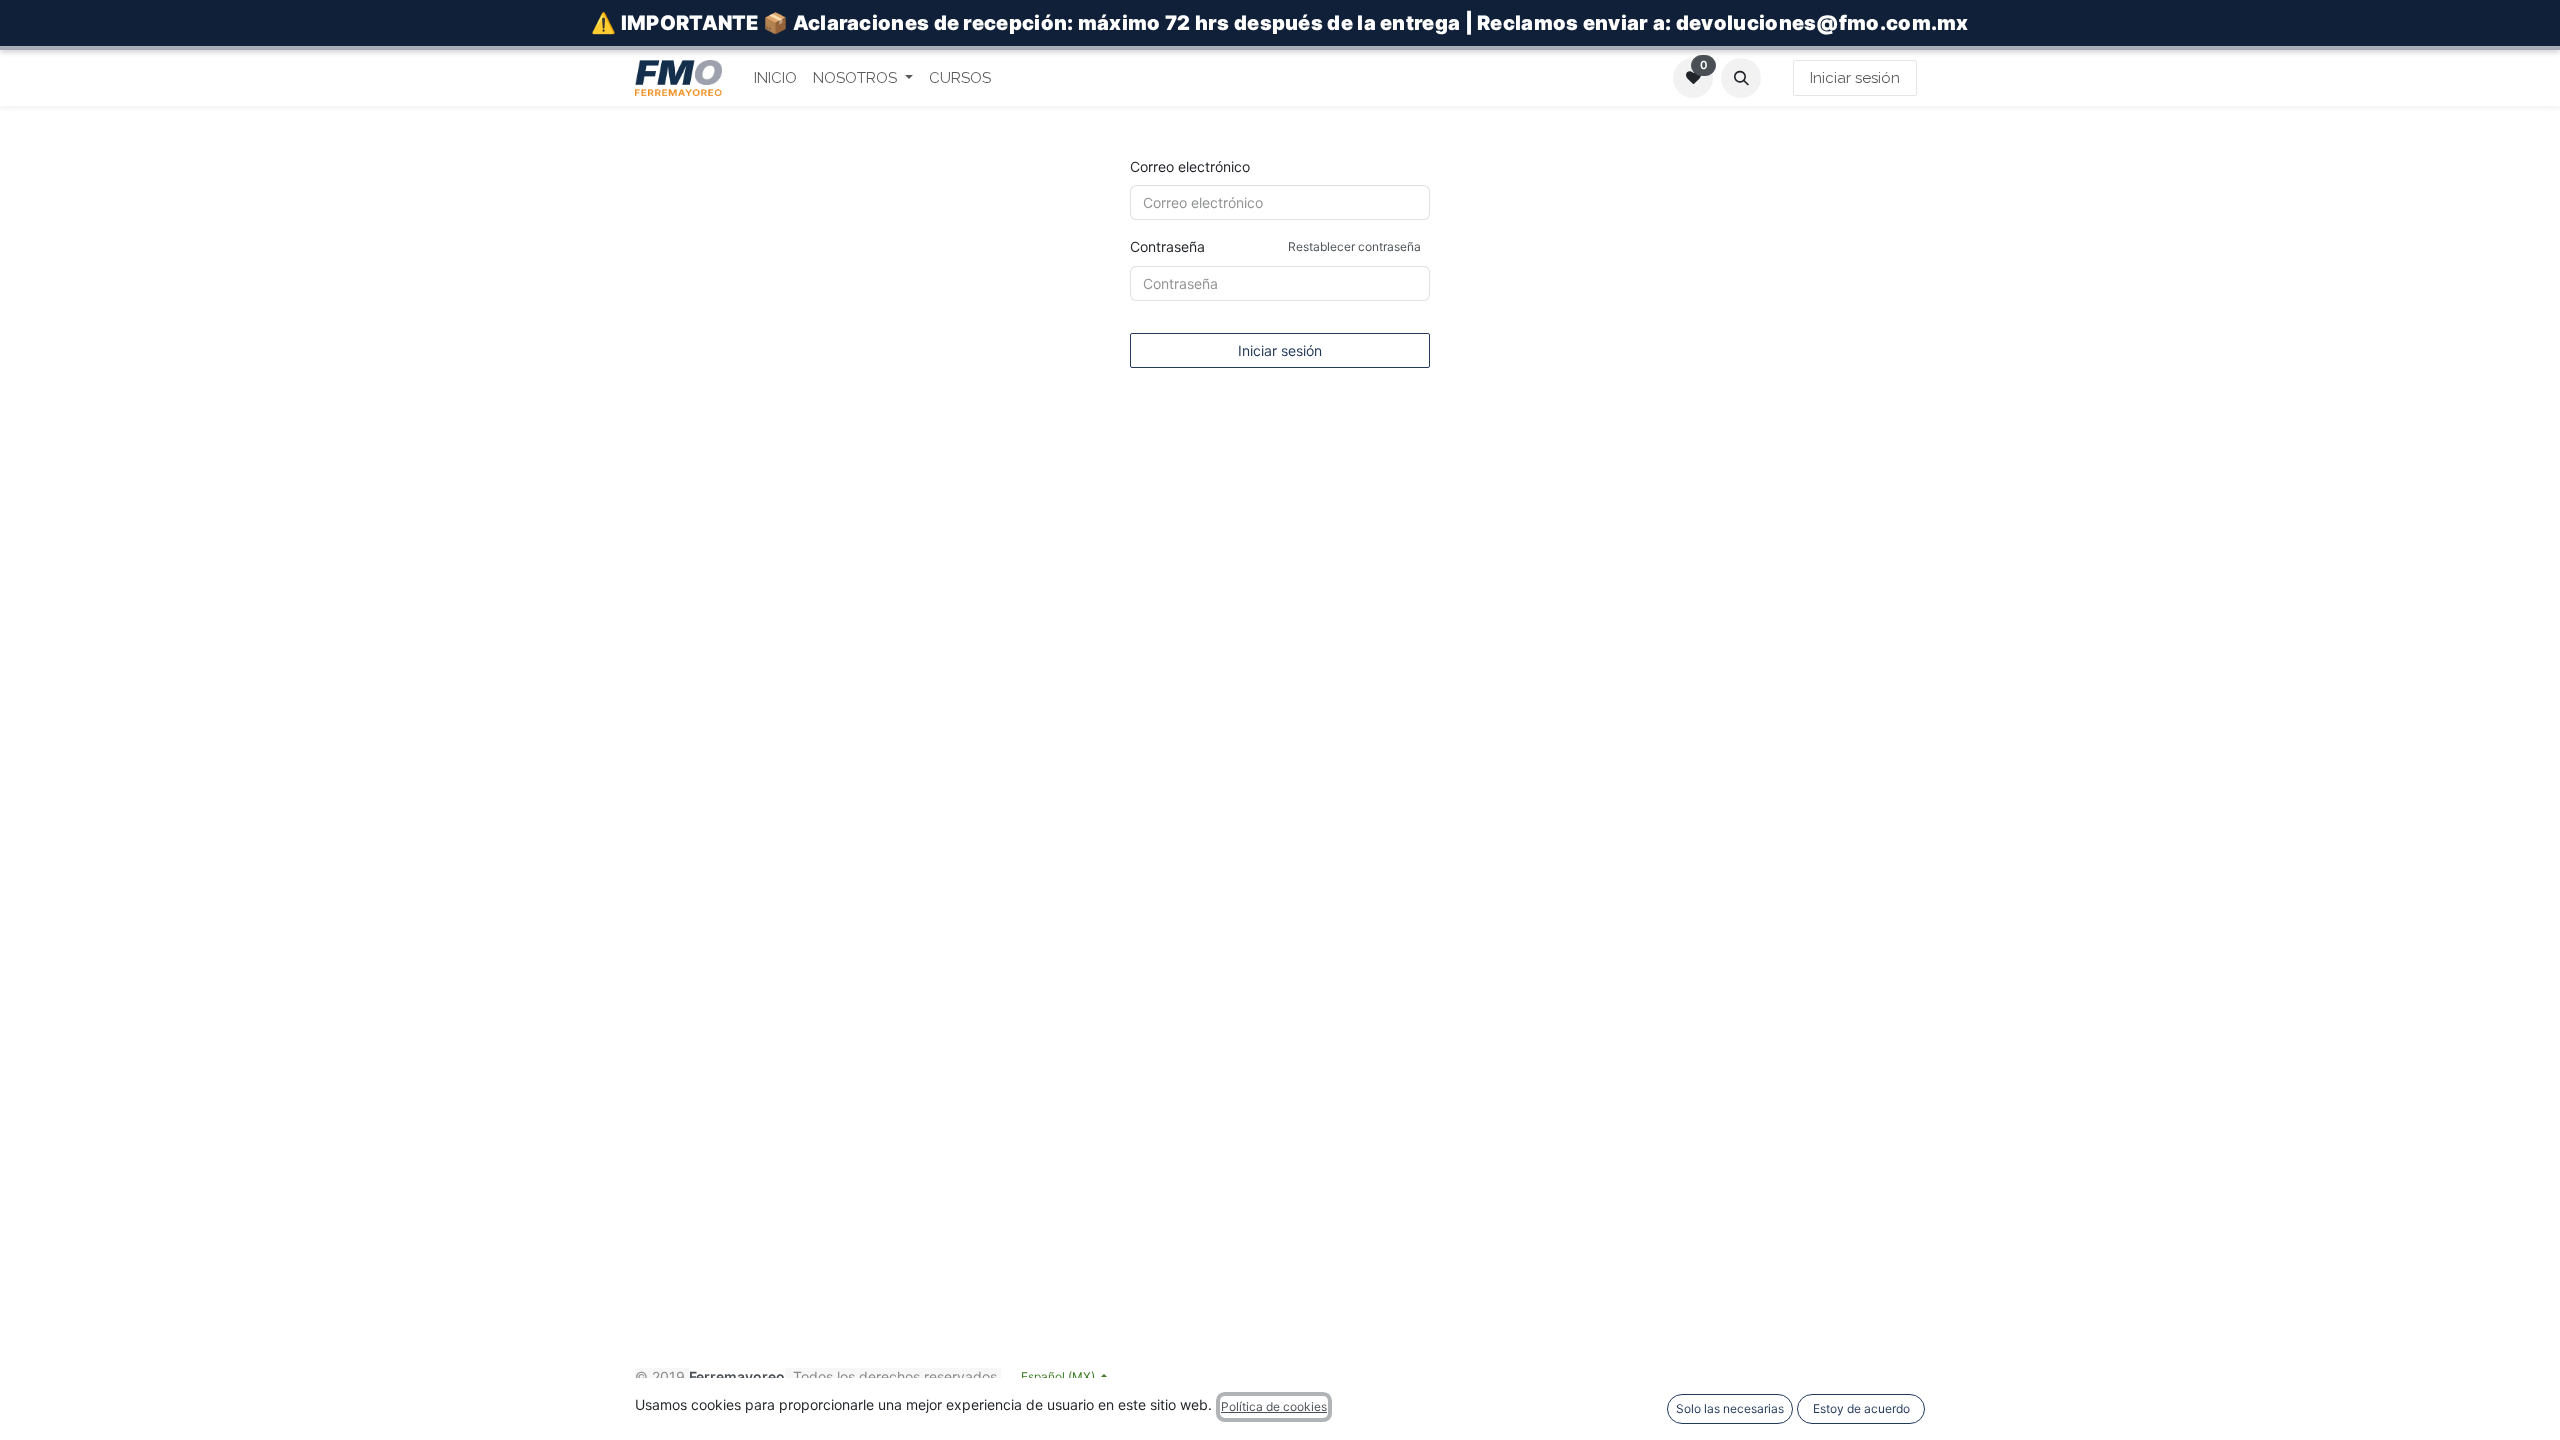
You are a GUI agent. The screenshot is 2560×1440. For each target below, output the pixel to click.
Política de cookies (1274, 1406)
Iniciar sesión (1855, 78)
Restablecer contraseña (1354, 246)
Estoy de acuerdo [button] (1861, 1408)
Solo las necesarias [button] (1730, 1408)
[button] (1741, 78)
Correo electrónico (1190, 166)
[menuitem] (775, 78)
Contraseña (1275, 246)
